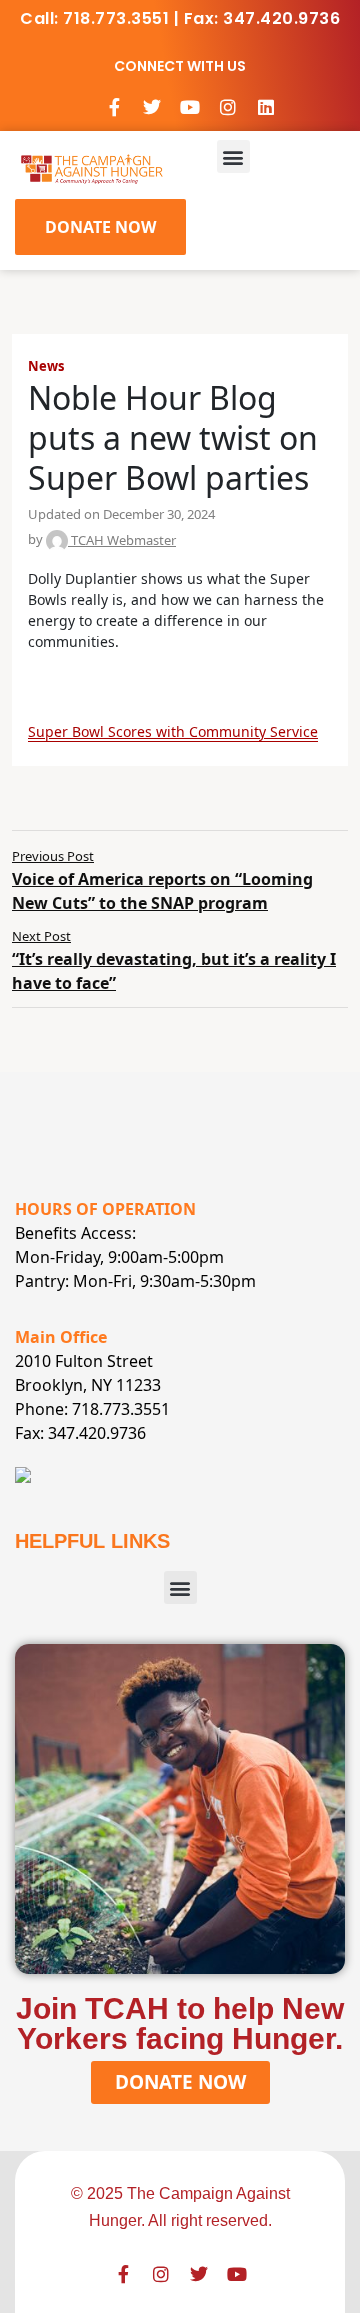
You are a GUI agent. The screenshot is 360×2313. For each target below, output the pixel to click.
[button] (233, 156)
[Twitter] (152, 107)
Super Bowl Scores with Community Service (173, 731)
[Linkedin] (266, 107)
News (46, 366)
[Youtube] (190, 107)
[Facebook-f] (114, 107)
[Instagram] (228, 107)
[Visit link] (92, 167)
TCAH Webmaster (122, 540)
